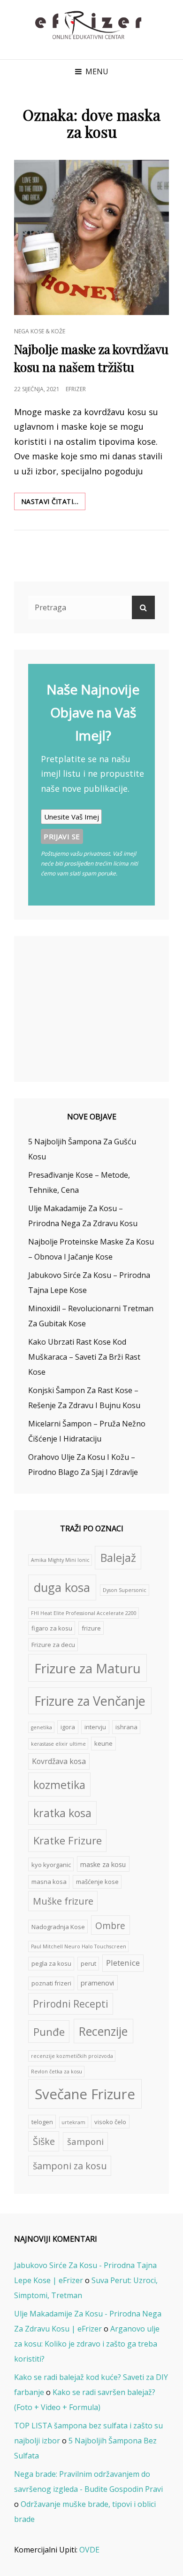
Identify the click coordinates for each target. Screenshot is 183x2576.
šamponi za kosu (70, 2166)
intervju (95, 1727)
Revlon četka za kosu (57, 2072)
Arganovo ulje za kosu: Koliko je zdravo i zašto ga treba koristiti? (87, 2344)
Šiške (44, 2141)
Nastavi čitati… (53, 503)
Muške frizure (63, 1901)
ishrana (126, 1727)
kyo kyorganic (51, 1865)
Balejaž (118, 1558)
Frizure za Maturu (88, 1668)
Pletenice (123, 1963)
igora (68, 1727)
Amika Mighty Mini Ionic (60, 1560)
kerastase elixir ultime (58, 1744)
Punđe (49, 2032)
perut (88, 1963)
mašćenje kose (97, 1882)
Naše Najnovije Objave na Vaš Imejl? (93, 712)
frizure (91, 1628)
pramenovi (97, 1983)
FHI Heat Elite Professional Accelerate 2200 (84, 1613)
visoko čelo (110, 2122)
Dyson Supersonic (125, 1590)
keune (103, 1743)
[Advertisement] (93, 1010)
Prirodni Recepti (71, 2004)
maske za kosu (103, 1864)
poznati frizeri (51, 1983)
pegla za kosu (51, 1963)
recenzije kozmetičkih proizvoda (72, 2056)
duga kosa (62, 1587)
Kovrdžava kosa (59, 1761)
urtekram (73, 2122)
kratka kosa (62, 1813)
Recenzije (103, 2031)
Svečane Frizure (85, 2094)
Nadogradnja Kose (58, 1927)
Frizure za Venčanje (90, 1701)
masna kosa (49, 1882)
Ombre (110, 1926)
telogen (42, 2122)
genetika (42, 1727)
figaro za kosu (52, 1628)
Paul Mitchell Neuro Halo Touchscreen (79, 1946)
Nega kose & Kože (40, 331)
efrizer (76, 389)
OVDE (89, 2550)
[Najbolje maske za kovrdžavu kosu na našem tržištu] (91, 237)
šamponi (85, 2141)
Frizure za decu (53, 1645)
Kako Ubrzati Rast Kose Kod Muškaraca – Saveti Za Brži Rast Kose (84, 1357)
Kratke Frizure (68, 1840)
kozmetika (59, 1785)
